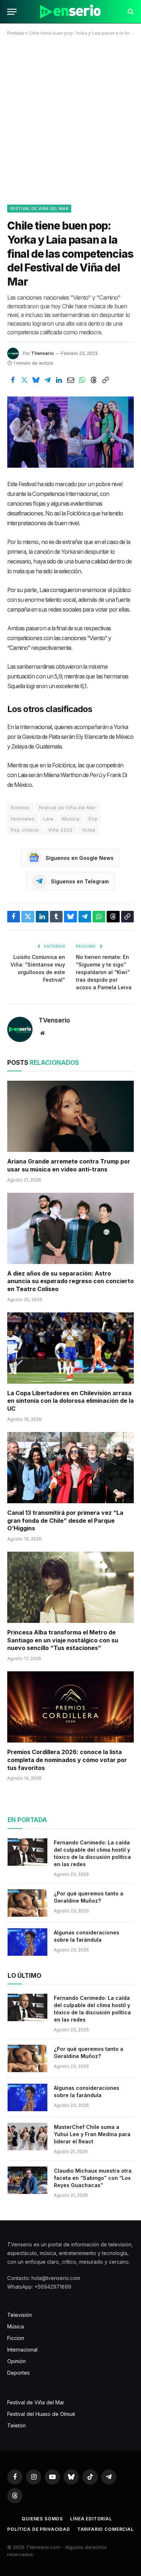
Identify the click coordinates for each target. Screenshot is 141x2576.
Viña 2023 (60, 830)
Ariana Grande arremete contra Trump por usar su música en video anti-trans (69, 1165)
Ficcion (16, 2338)
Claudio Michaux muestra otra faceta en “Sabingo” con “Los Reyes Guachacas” (93, 2178)
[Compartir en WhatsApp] (82, 380)
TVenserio (42, 353)
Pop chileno (25, 830)
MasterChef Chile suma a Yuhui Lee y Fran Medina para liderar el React (92, 2134)
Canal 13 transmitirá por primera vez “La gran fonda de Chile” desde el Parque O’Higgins (65, 1521)
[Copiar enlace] (105, 380)
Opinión (16, 2361)
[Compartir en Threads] (94, 380)
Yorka (89, 830)
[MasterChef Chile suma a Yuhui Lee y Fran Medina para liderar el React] (27, 2136)
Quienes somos (42, 2519)
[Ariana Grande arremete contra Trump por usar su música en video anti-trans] (70, 1116)
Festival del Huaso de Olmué (41, 2414)
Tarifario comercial (106, 2529)
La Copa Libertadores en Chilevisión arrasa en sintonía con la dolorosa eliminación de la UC (70, 1401)
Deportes (18, 2373)
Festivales (23, 819)
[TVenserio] (70, 12)
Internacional (22, 2350)
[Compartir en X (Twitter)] (24, 380)
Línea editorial (91, 2519)
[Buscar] (130, 12)
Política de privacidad (39, 2529)
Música (16, 2326)
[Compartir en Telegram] (47, 380)
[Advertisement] (70, 119)
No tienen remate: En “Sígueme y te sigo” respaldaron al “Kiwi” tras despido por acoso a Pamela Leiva (104, 972)
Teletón (16, 2425)
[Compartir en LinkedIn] (59, 380)
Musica (71, 819)
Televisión (20, 2315)
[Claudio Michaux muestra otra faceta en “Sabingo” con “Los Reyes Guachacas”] (27, 2180)
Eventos (20, 807)
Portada (16, 33)
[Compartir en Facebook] (13, 380)
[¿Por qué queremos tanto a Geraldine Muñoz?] (27, 1903)
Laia (48, 819)
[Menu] (12, 12)
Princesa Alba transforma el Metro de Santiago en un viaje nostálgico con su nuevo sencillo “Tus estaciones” (63, 1640)
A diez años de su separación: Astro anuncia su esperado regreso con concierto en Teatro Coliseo (70, 1281)
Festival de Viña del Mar (39, 209)
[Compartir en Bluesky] (36, 380)
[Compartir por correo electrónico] (70, 380)
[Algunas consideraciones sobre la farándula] (27, 1942)
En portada (27, 1820)
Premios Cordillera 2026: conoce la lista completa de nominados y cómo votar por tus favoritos (67, 1760)
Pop (93, 819)
